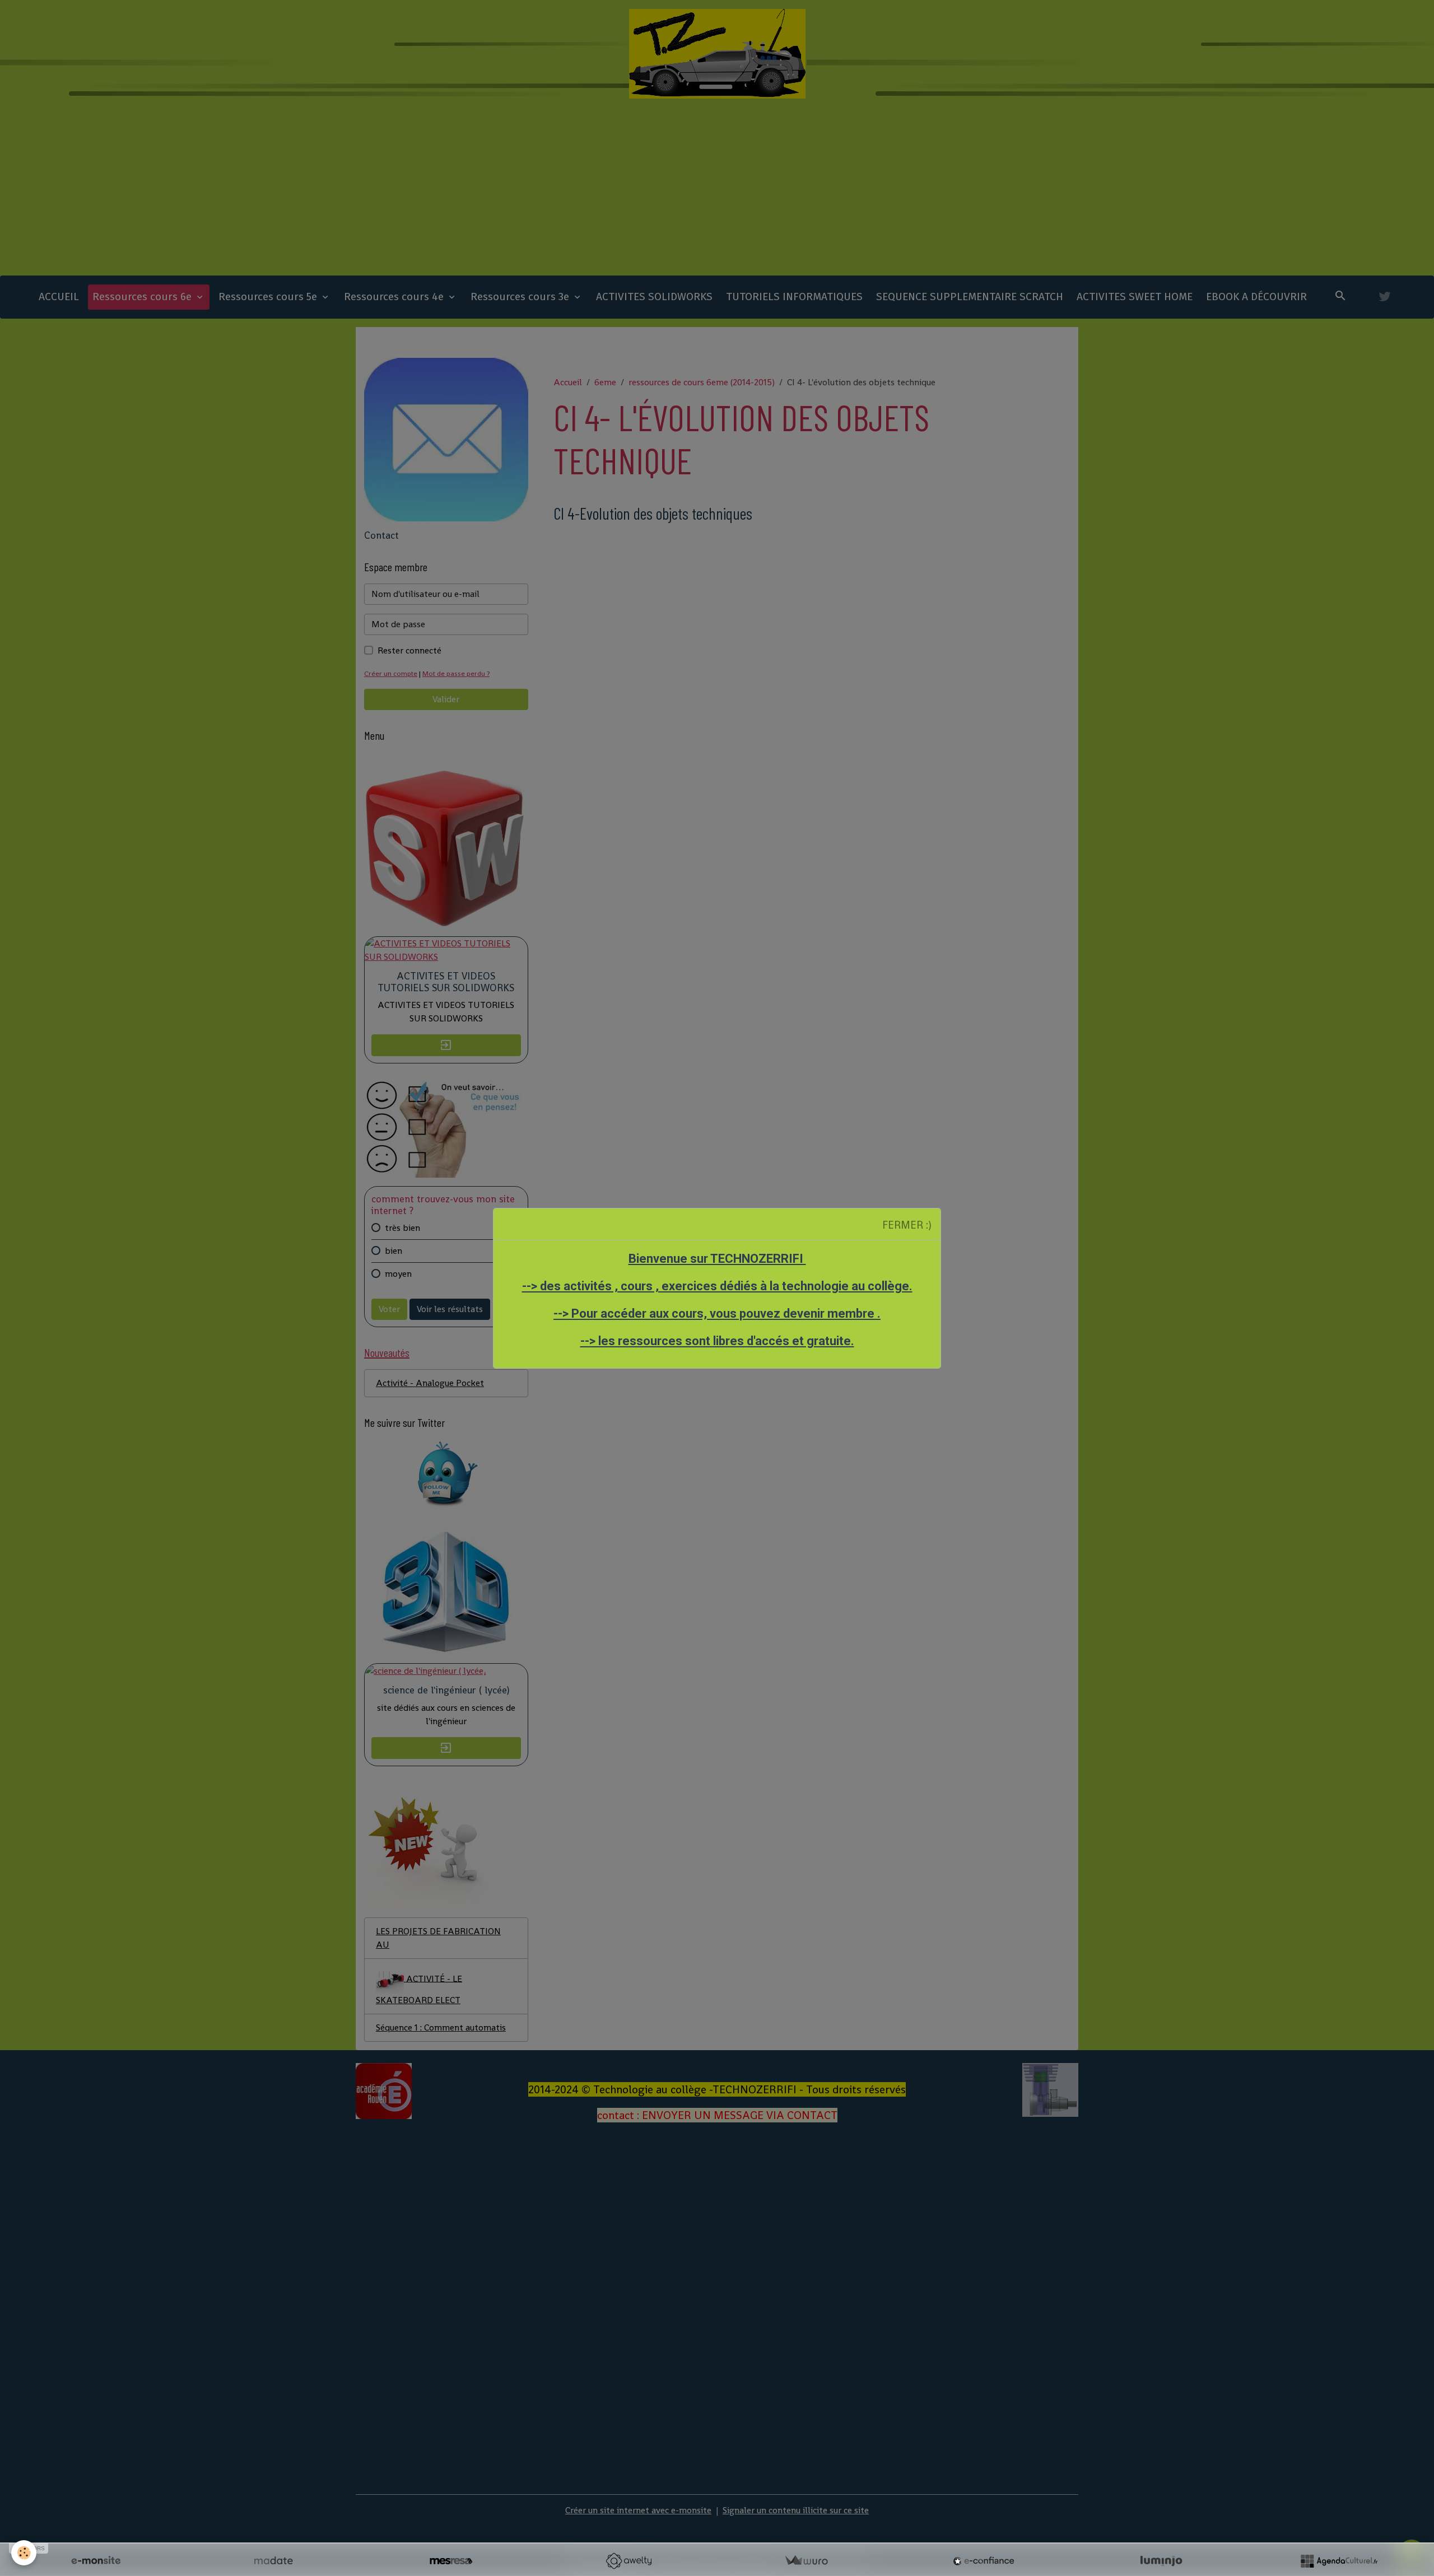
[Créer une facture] (806, 2561)
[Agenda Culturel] (1339, 2561)
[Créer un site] (96, 2561)
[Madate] (273, 2561)
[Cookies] (24, 2553)
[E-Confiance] (984, 2561)
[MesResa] (451, 2561)
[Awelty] (628, 2561)
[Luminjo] (1161, 2561)
